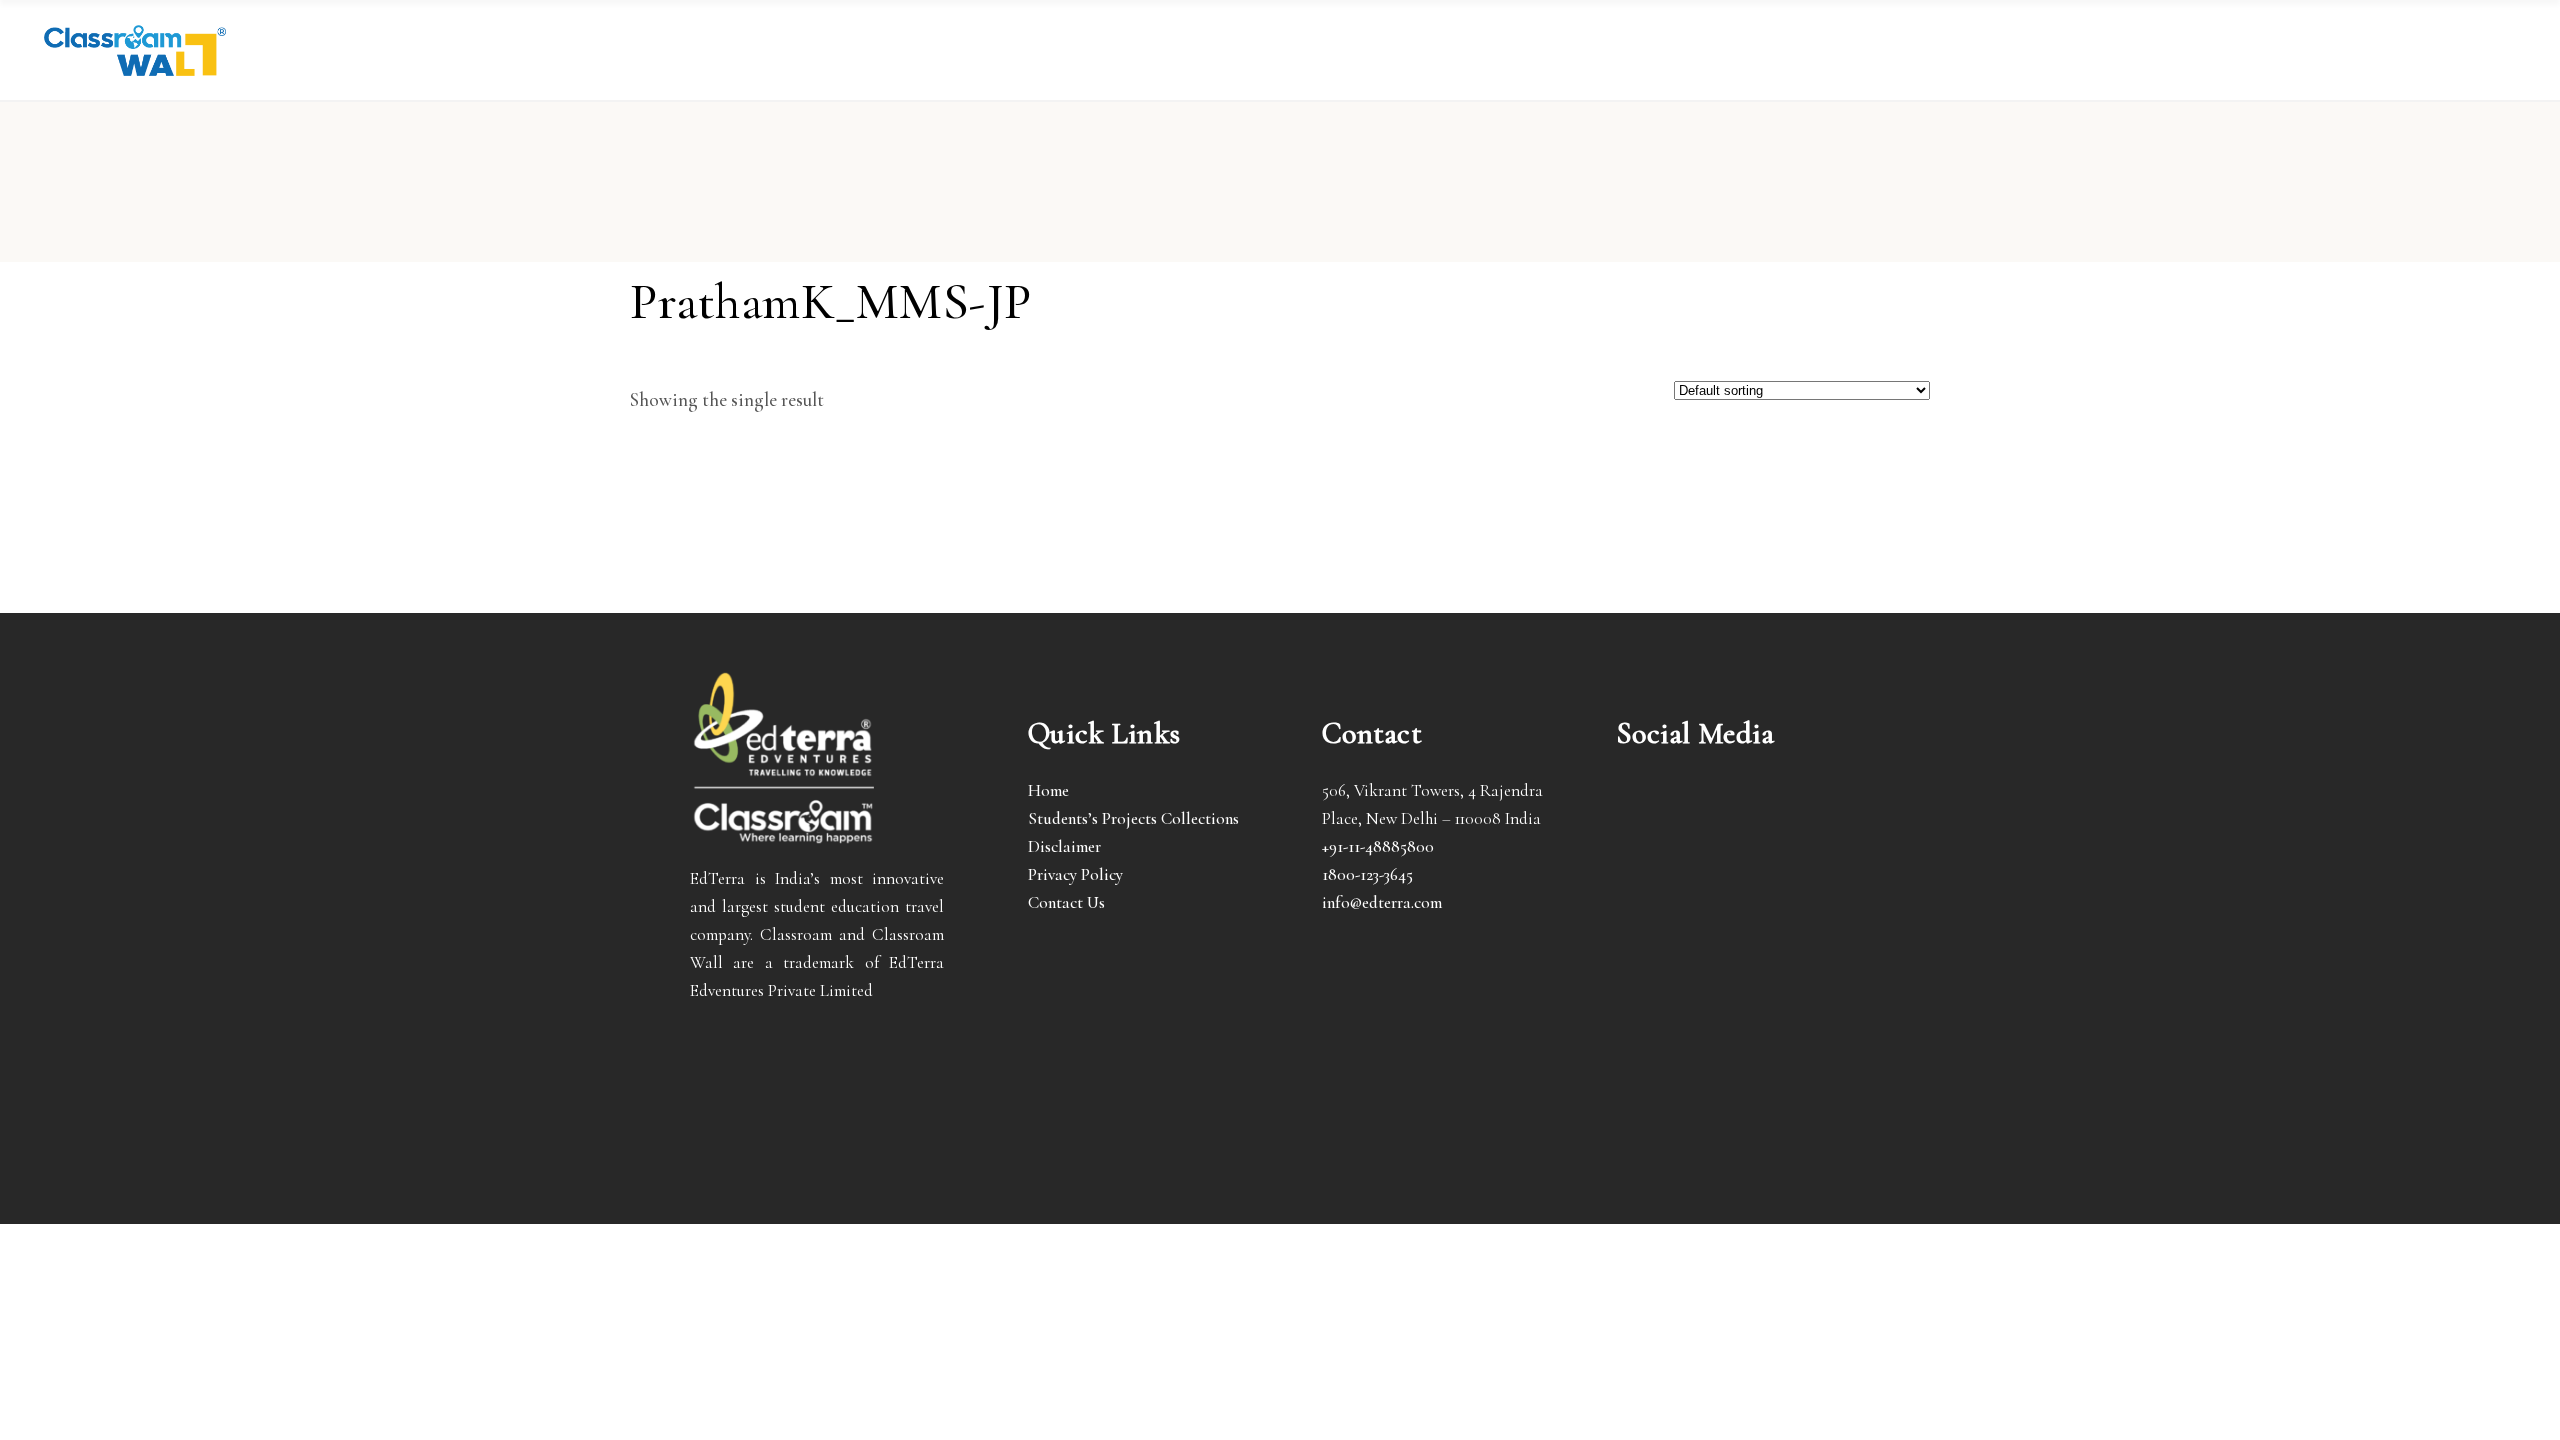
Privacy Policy (1075, 874)
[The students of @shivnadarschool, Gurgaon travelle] (1831, 865)
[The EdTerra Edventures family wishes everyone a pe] (1655, 865)
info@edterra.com (1382, 902)
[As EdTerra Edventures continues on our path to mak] (1743, 865)
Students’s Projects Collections (1133, 818)
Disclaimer (1064, 846)
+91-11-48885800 (1378, 846)
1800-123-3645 (1367, 874)
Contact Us (1066, 902)
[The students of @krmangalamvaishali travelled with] (1831, 811)
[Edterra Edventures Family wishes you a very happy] (1655, 811)
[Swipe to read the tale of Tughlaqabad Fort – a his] (1743, 811)
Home (1048, 790)
